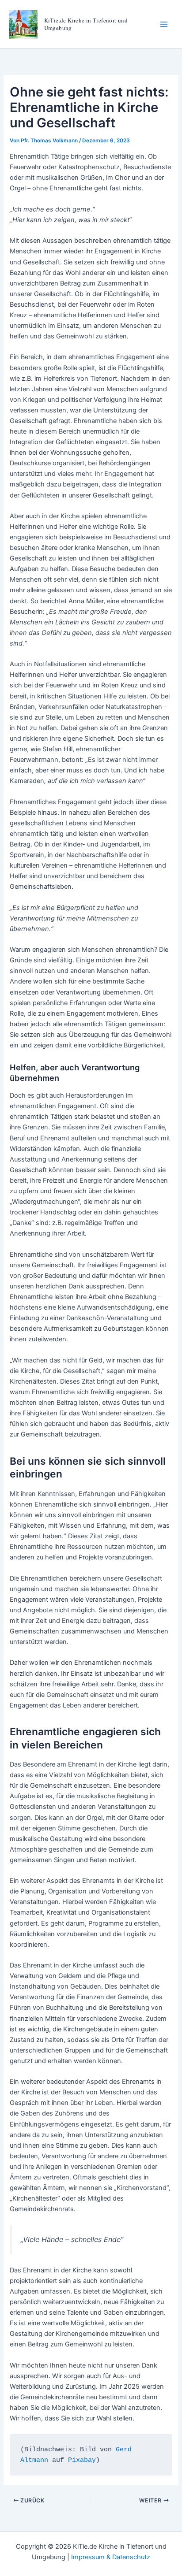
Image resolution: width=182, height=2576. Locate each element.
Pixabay (82, 2460)
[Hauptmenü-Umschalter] (164, 24)
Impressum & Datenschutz (111, 2557)
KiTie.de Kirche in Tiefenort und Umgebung (86, 24)
